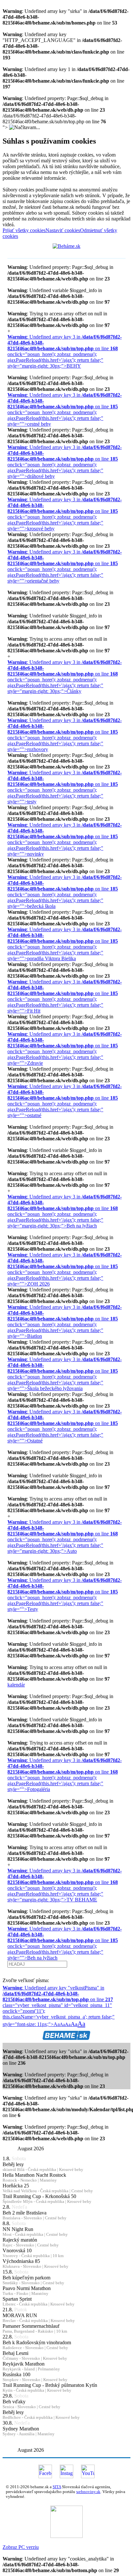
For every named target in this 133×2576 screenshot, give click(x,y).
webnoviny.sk (88, 2492)
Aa (62, 2025)
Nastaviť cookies (63, 230)
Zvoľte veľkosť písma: (26, 1980)
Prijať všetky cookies (24, 230)
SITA (57, 2487)
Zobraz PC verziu (21, 2547)
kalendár (16, 1685)
